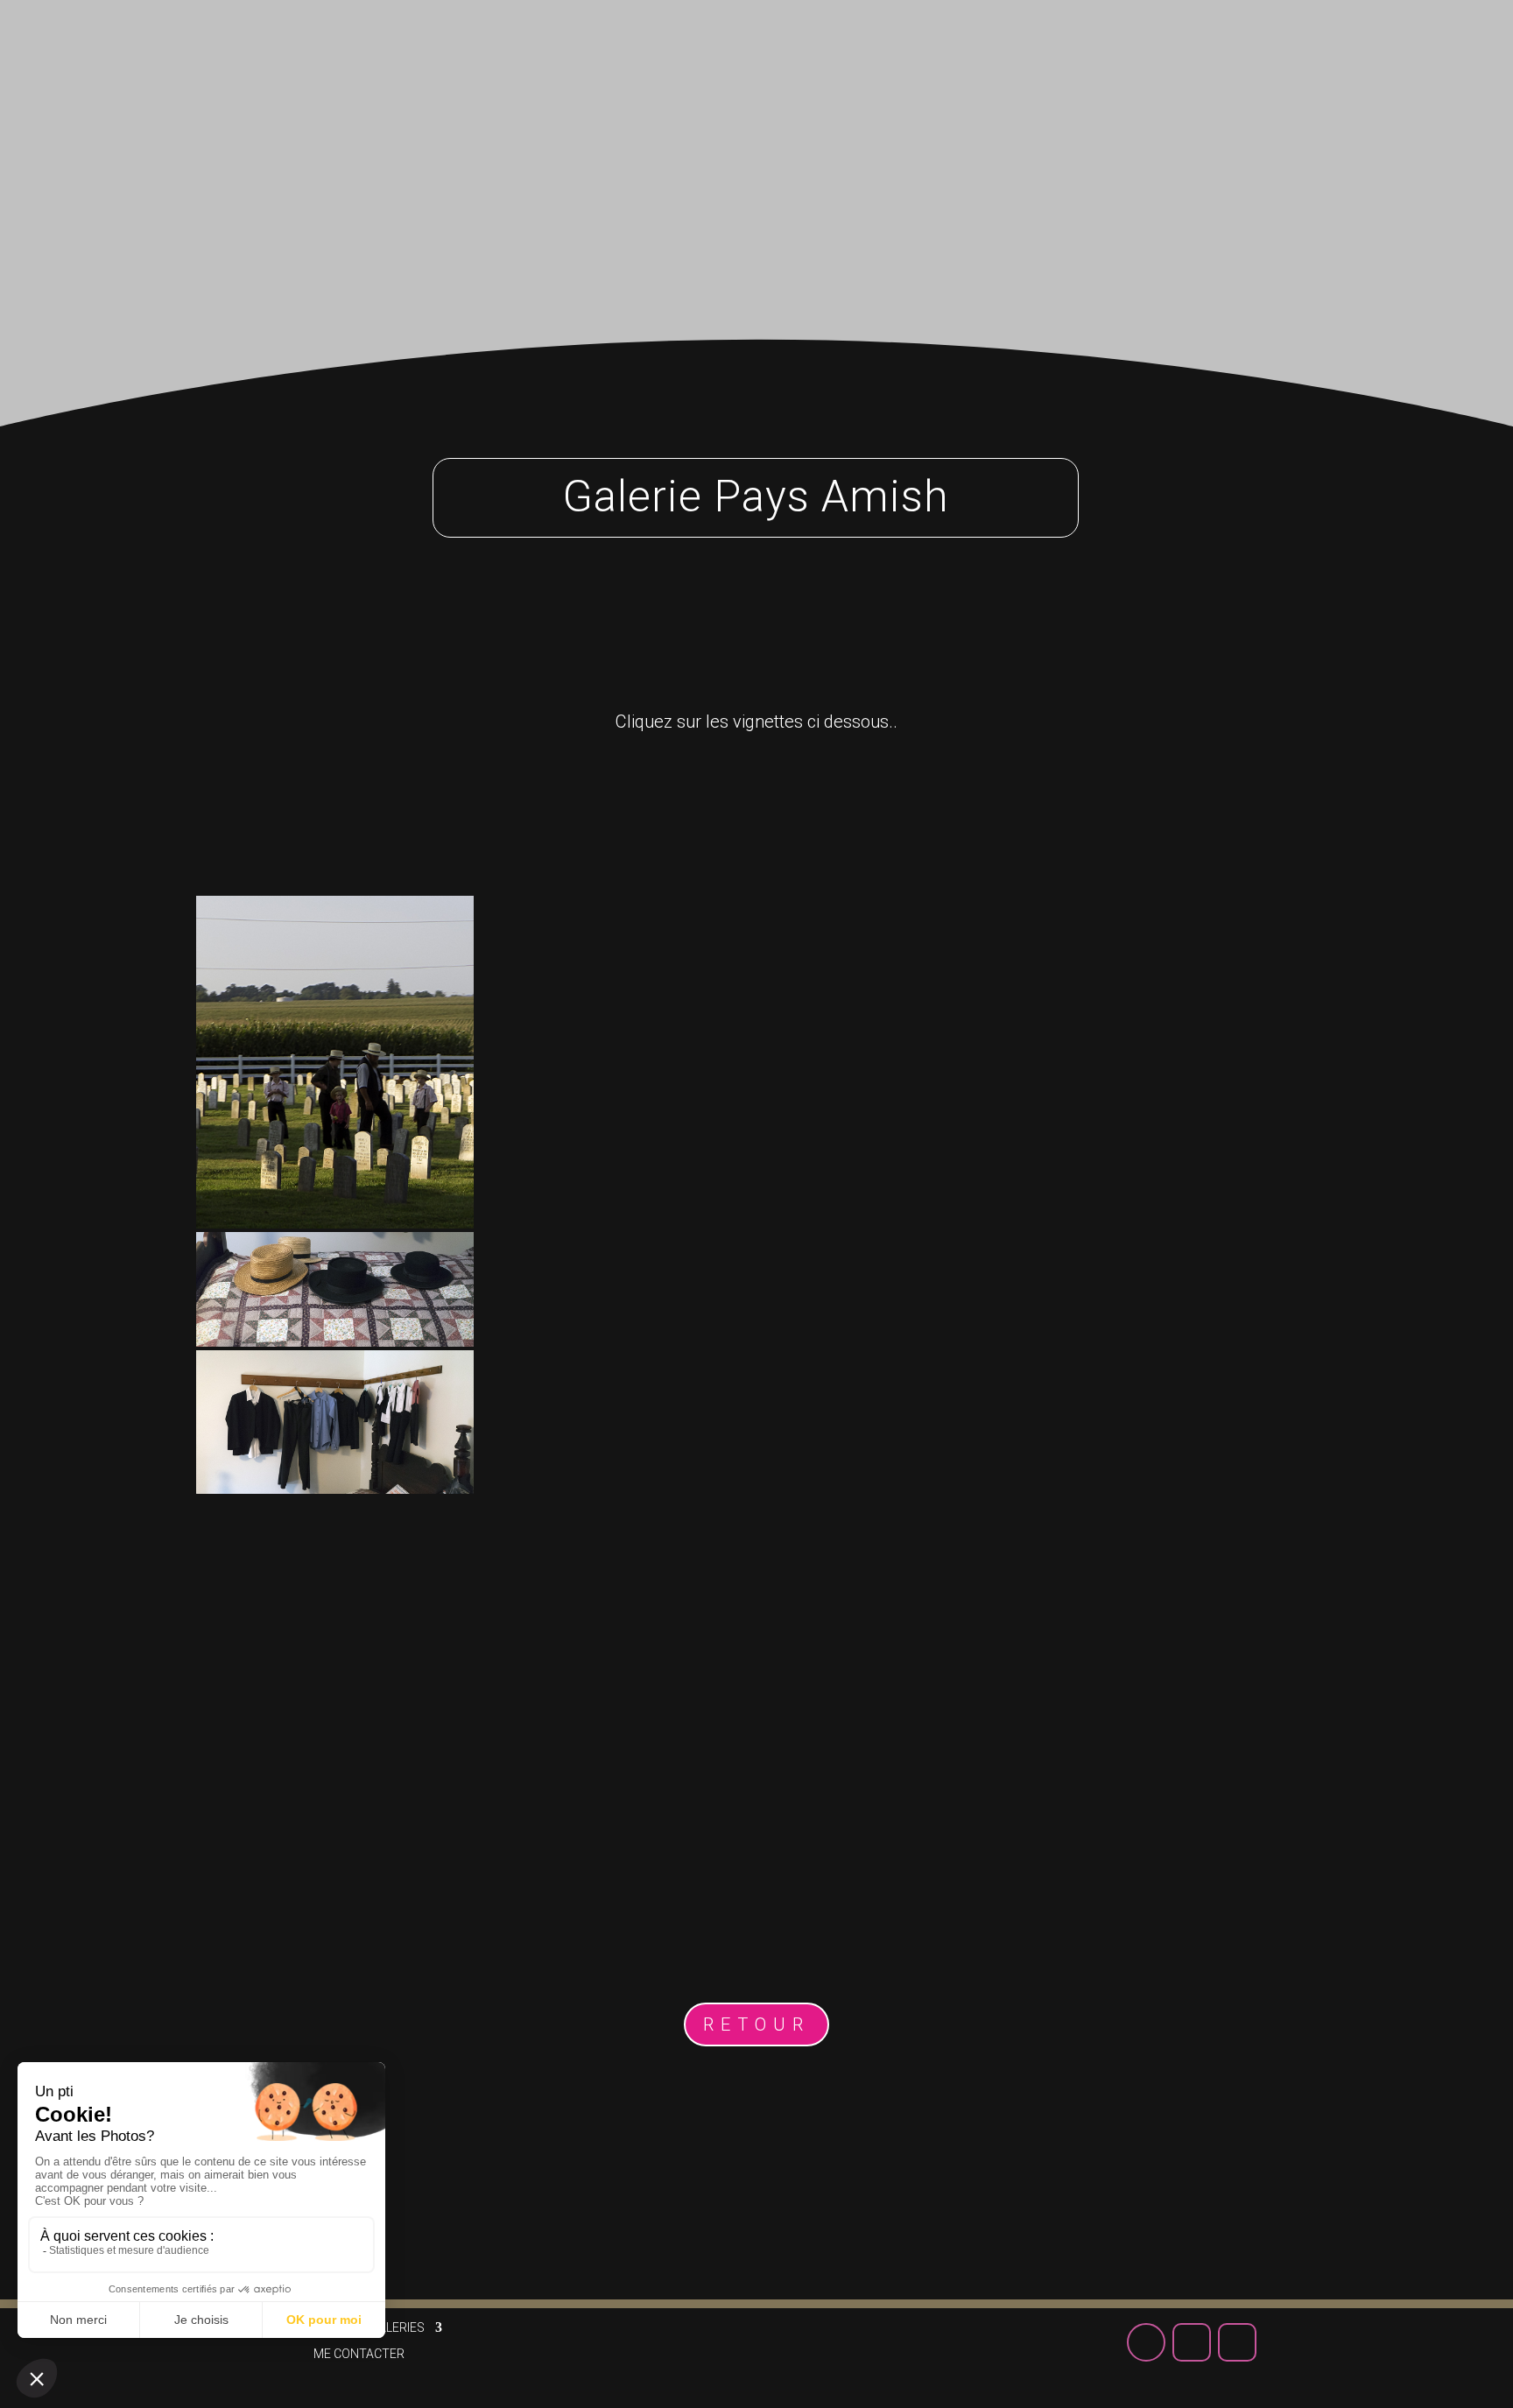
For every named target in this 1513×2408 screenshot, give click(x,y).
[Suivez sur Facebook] (1229, 52)
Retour (756, 2024)
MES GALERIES (746, 60)
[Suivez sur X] (1275, 52)
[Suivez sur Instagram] (1320, 52)
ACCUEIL (632, 60)
